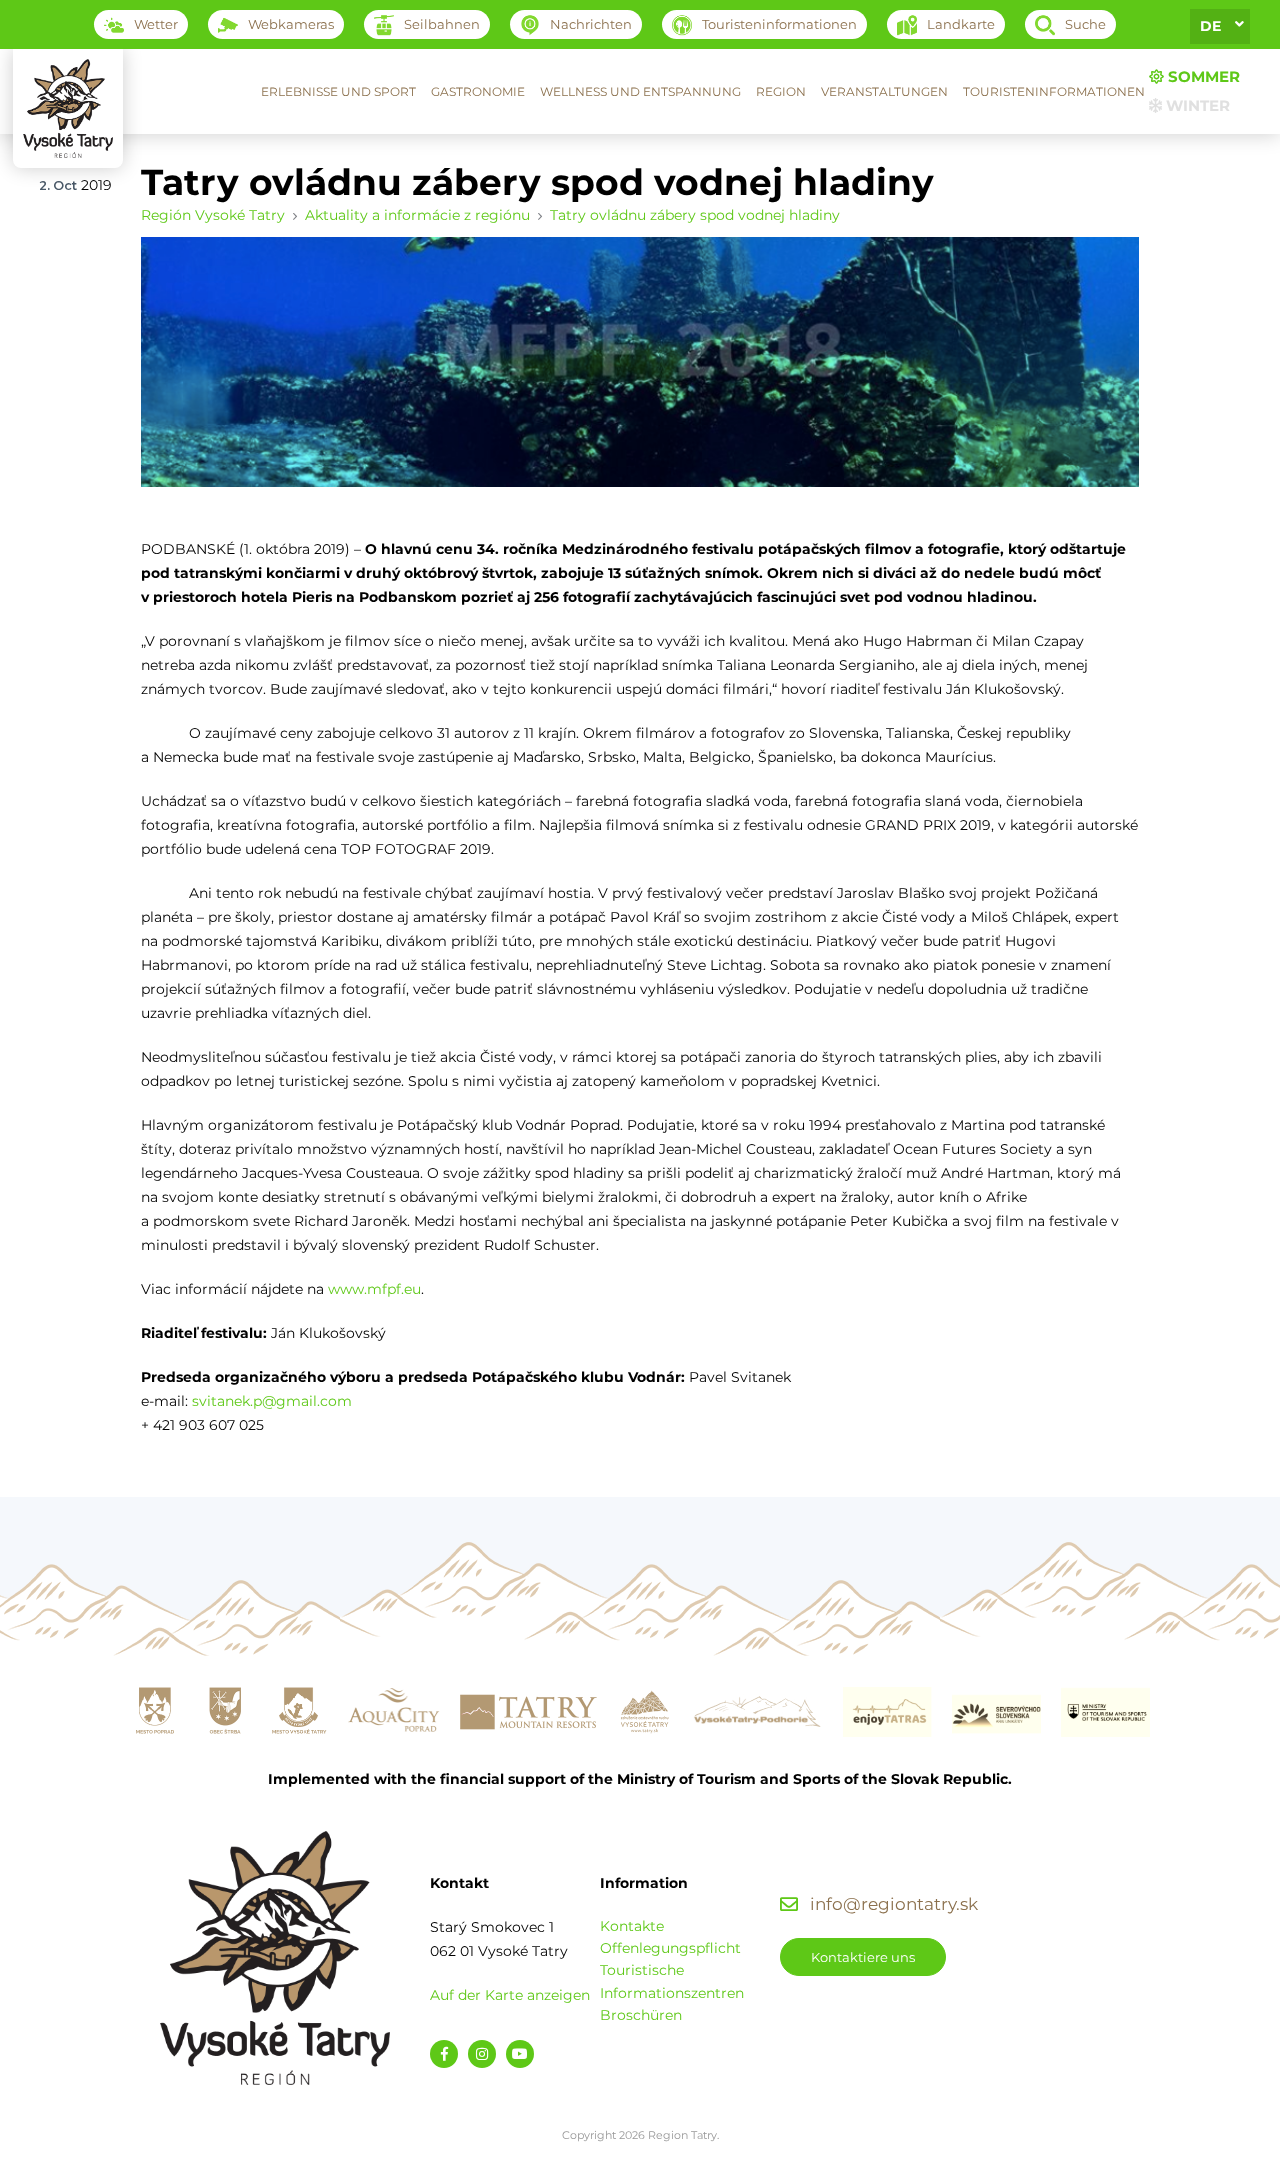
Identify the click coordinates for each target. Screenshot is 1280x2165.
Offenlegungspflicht (670, 1948)
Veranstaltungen (884, 91)
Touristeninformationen (1054, 91)
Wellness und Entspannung (640, 91)
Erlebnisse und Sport (338, 91)
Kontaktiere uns (863, 1957)
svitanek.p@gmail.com (272, 1401)
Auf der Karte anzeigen (510, 1995)
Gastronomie (478, 91)
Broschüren (641, 2015)
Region (781, 91)
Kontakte (632, 1926)
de (1210, 26)
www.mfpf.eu (374, 1289)
